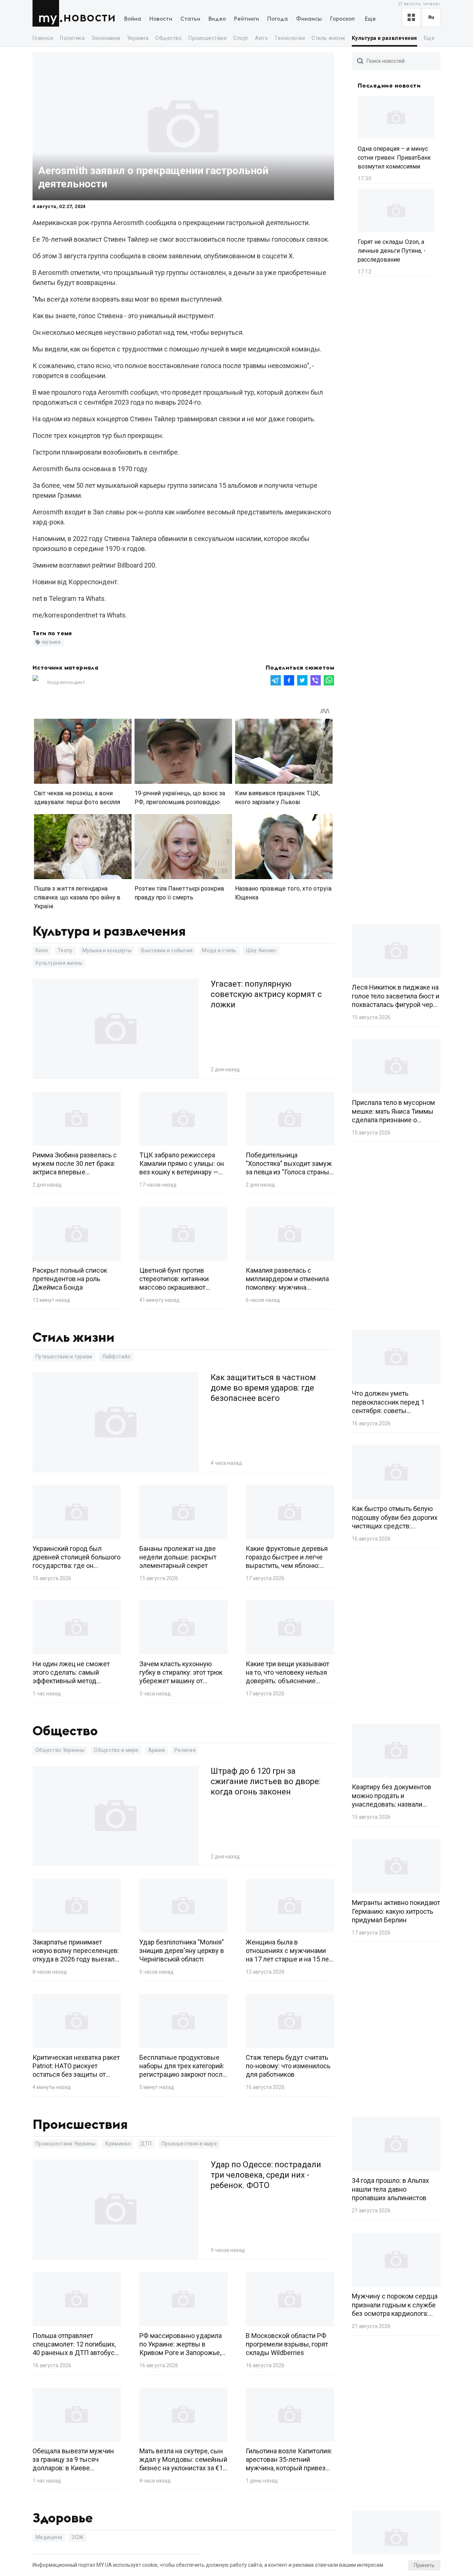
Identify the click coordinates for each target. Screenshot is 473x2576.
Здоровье (63, 2518)
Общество (169, 38)
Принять (424, 2565)
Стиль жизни (328, 38)
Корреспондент (66, 682)
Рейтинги (246, 19)
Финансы (309, 19)
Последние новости (389, 86)
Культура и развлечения (384, 38)
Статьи (190, 19)
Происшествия (207, 38)
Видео (217, 19)
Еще (370, 19)
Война (133, 19)
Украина (138, 38)
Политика (72, 38)
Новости (89, 18)
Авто (261, 38)
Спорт (241, 38)
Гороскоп (342, 19)
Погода (278, 19)
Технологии (290, 38)
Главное (43, 38)
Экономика (106, 38)
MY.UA (47, 13)
